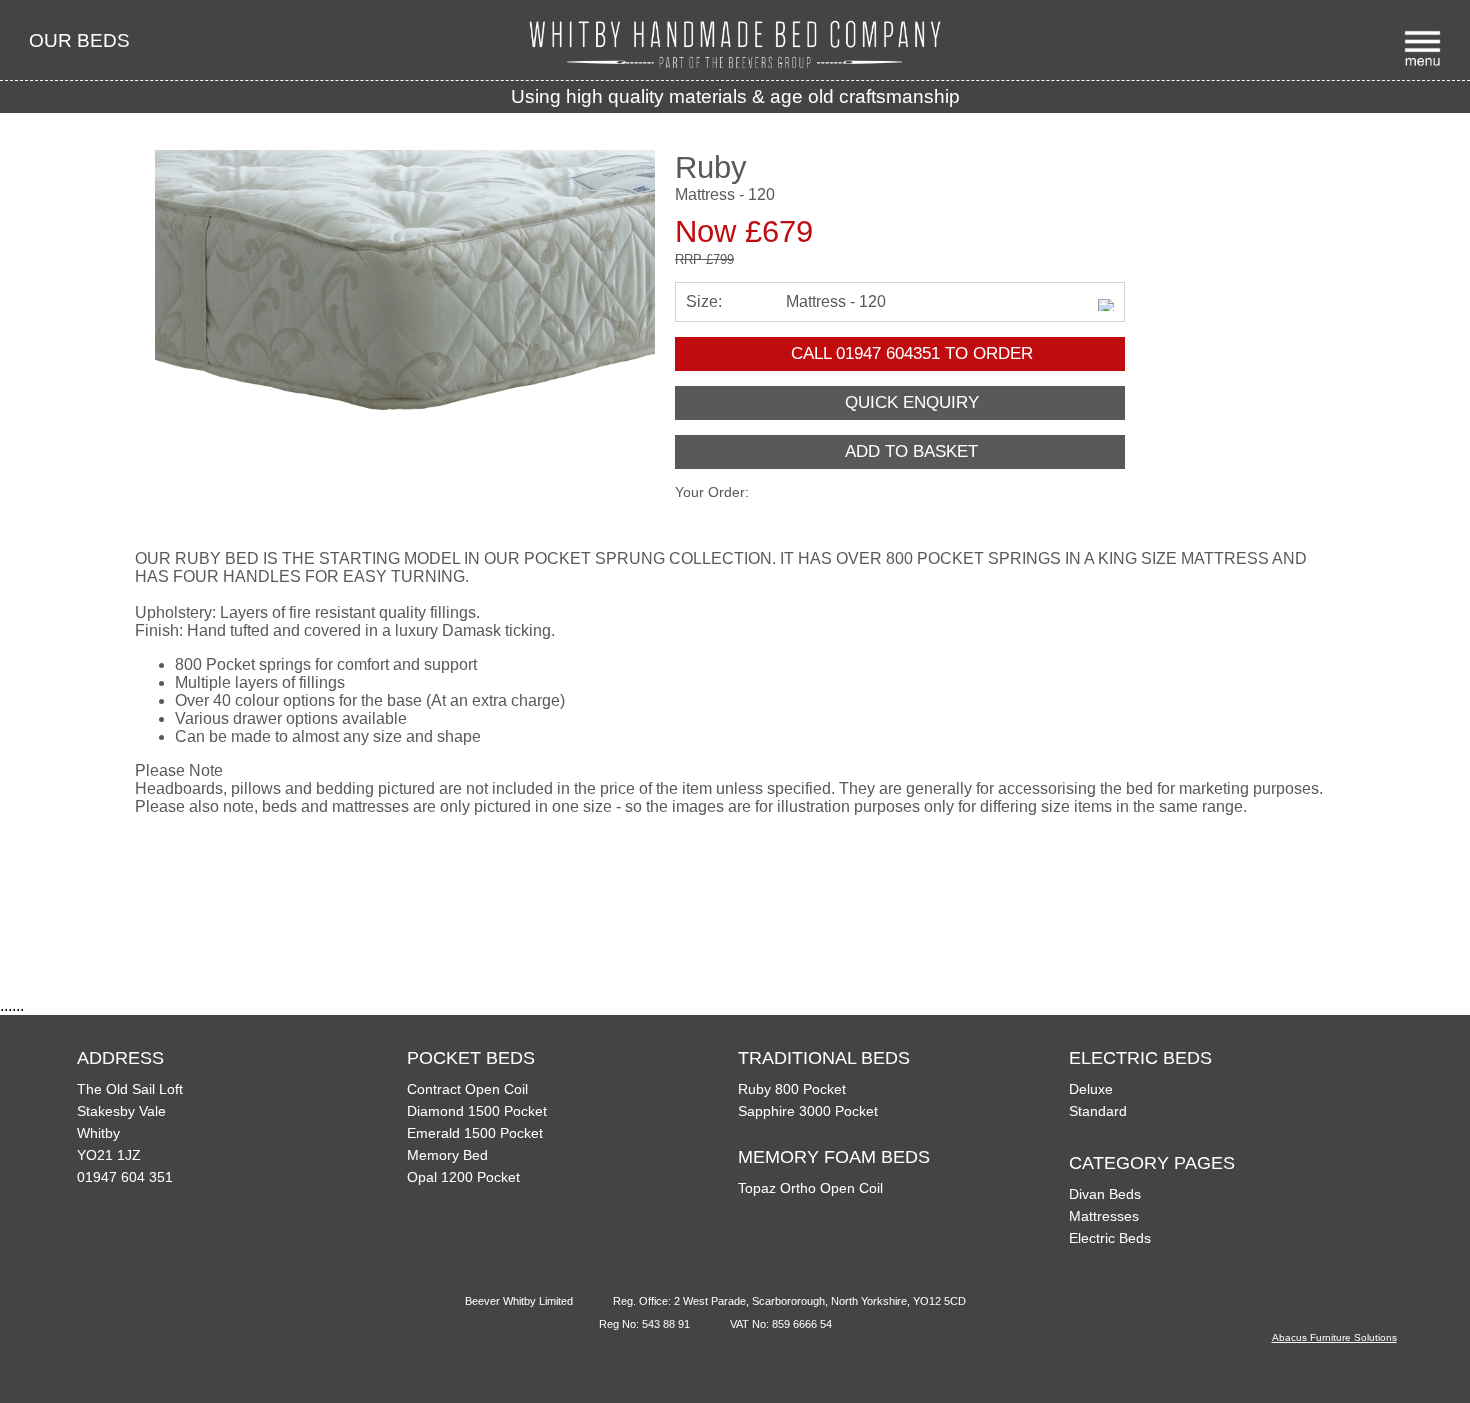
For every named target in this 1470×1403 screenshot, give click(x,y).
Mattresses (1104, 1216)
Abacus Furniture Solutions (1334, 1337)
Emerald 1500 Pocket (475, 1133)
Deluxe (1091, 1089)
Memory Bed (447, 1155)
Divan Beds (1105, 1194)
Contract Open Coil (467, 1089)
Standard (1098, 1111)
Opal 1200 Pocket (463, 1177)
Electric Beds (1110, 1238)
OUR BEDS (79, 40)
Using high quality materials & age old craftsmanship (735, 96)
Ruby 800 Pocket (792, 1089)
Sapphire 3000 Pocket (808, 1111)
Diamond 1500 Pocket (477, 1111)
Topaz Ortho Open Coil (810, 1188)
